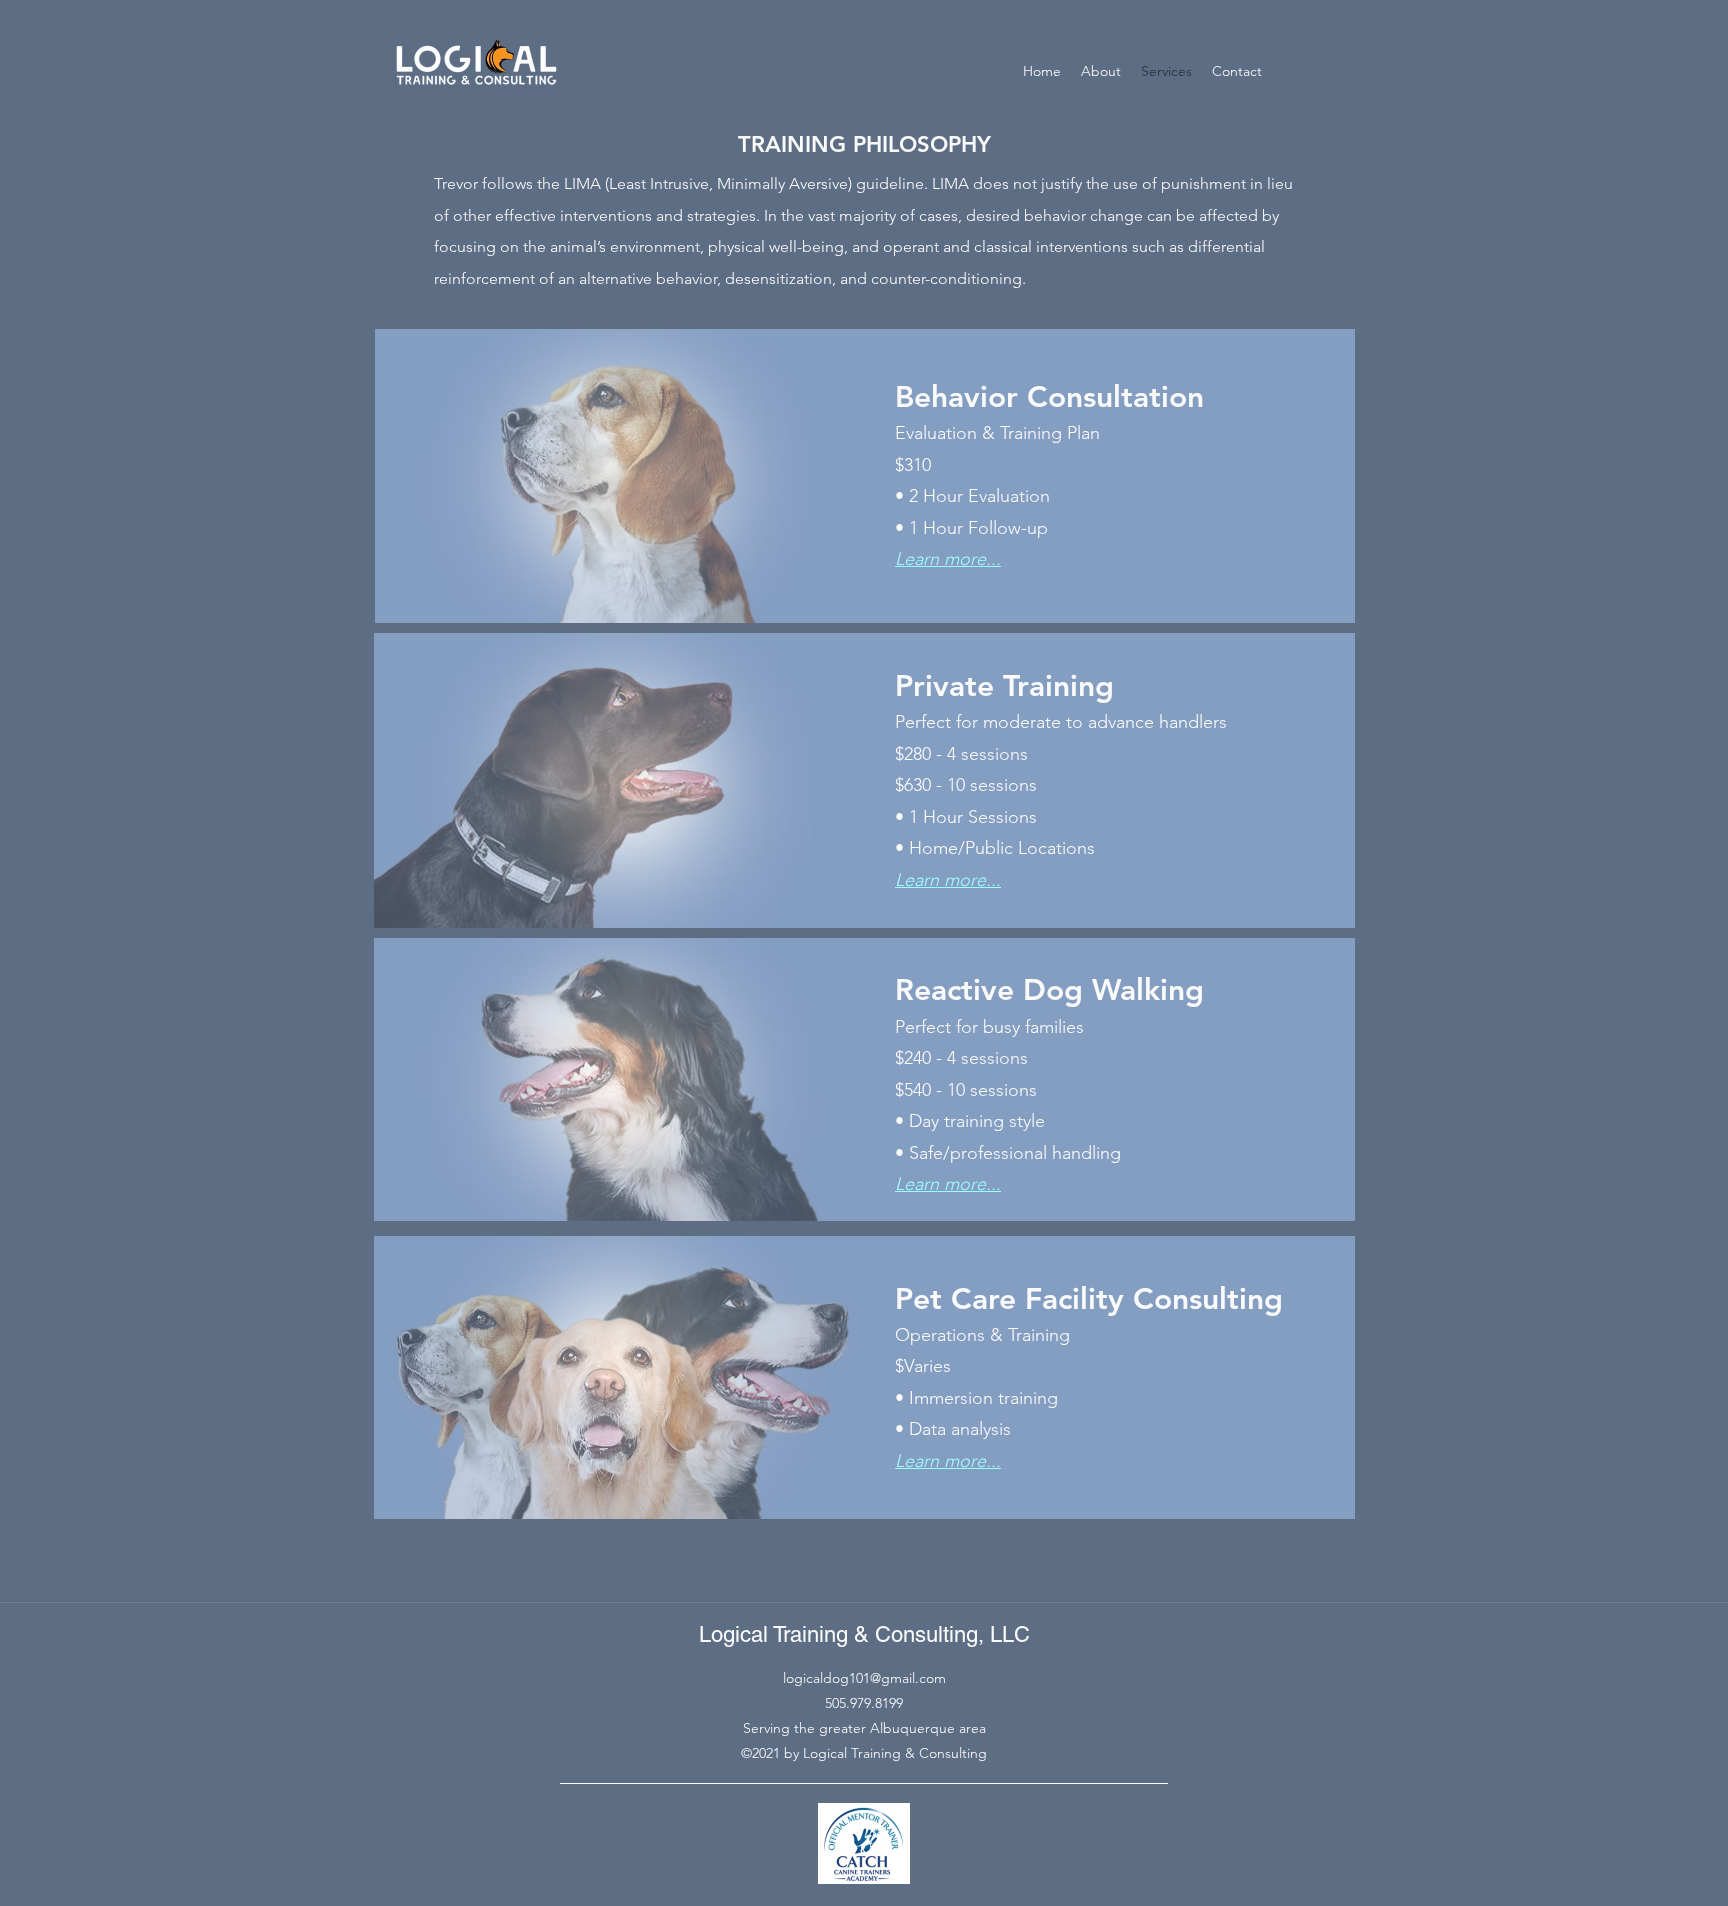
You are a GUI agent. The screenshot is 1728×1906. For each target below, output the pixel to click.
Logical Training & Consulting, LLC (864, 1634)
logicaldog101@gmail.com (864, 1678)
